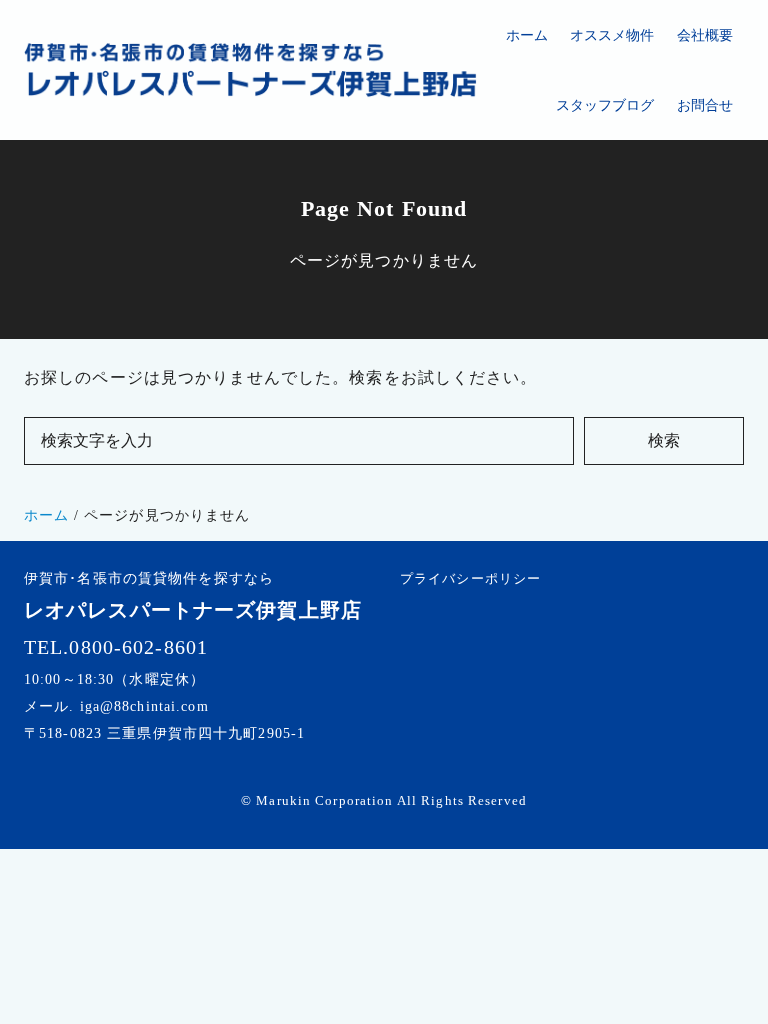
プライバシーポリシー (470, 578)
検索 (664, 440)
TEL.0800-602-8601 (116, 647)
